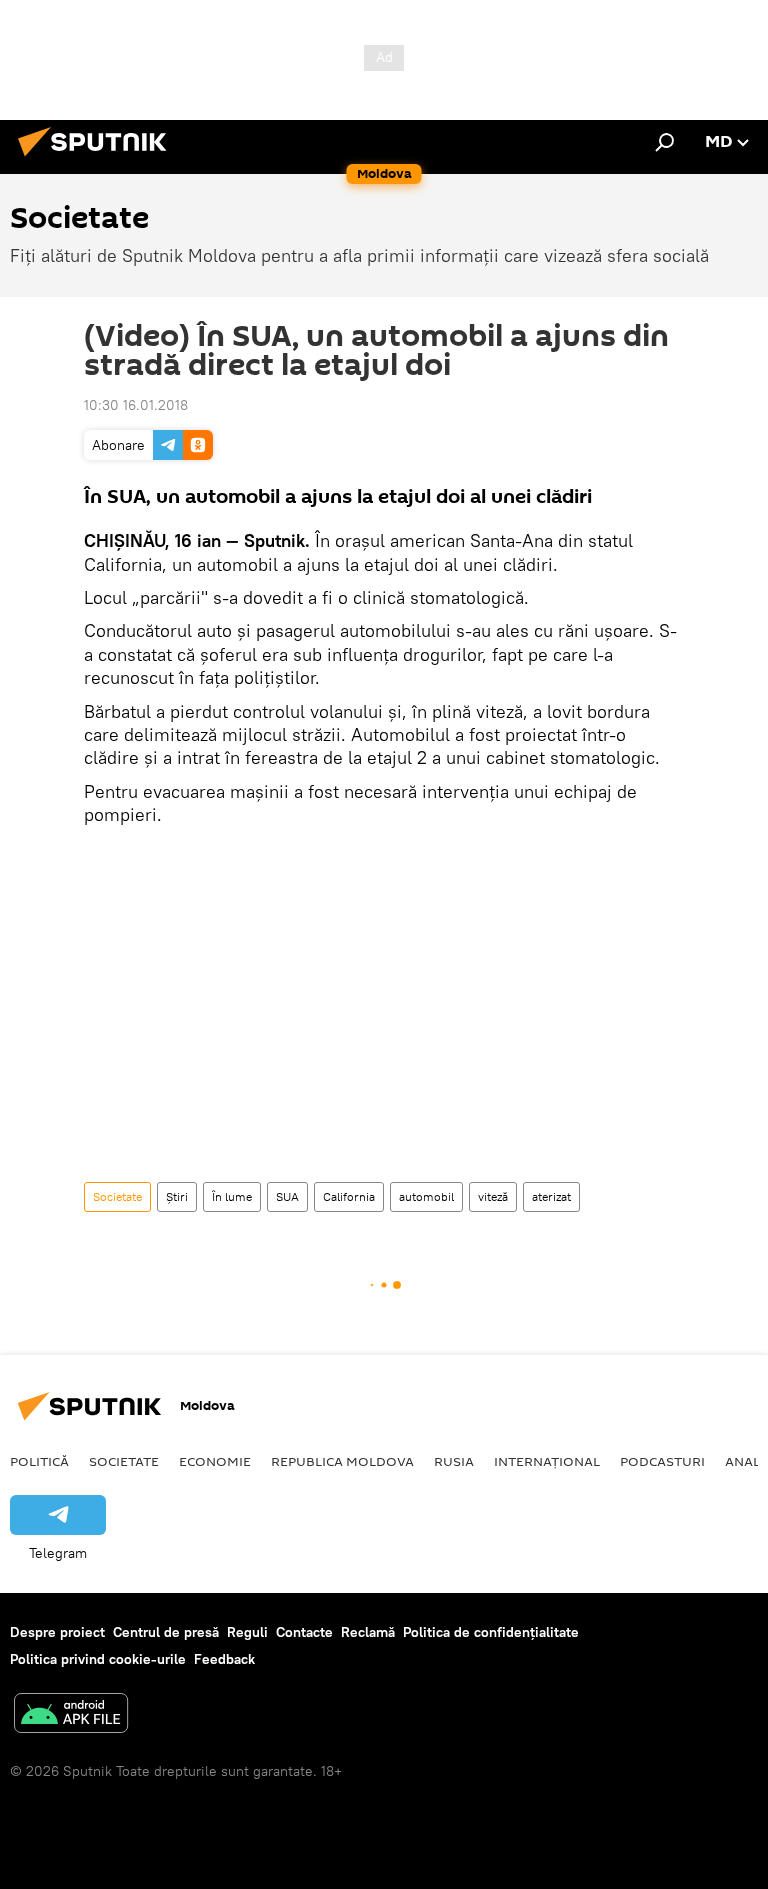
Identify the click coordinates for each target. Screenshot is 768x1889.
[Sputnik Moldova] (98, 159)
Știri (177, 1196)
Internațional (547, 1461)
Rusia (454, 1461)
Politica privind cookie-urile (98, 1659)
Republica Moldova (342, 1461)
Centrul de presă (166, 1632)
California (349, 1196)
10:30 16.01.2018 (136, 405)
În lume (232, 1196)
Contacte (304, 1632)
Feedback (224, 1659)
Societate (117, 1196)
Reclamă (368, 1632)
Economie (215, 1461)
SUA (287, 1196)
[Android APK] (71, 1715)
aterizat (551, 1196)
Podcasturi (662, 1461)
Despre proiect (57, 1632)
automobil (426, 1196)
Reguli (247, 1632)
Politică (39, 1461)
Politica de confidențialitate (491, 1632)
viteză (493, 1196)
